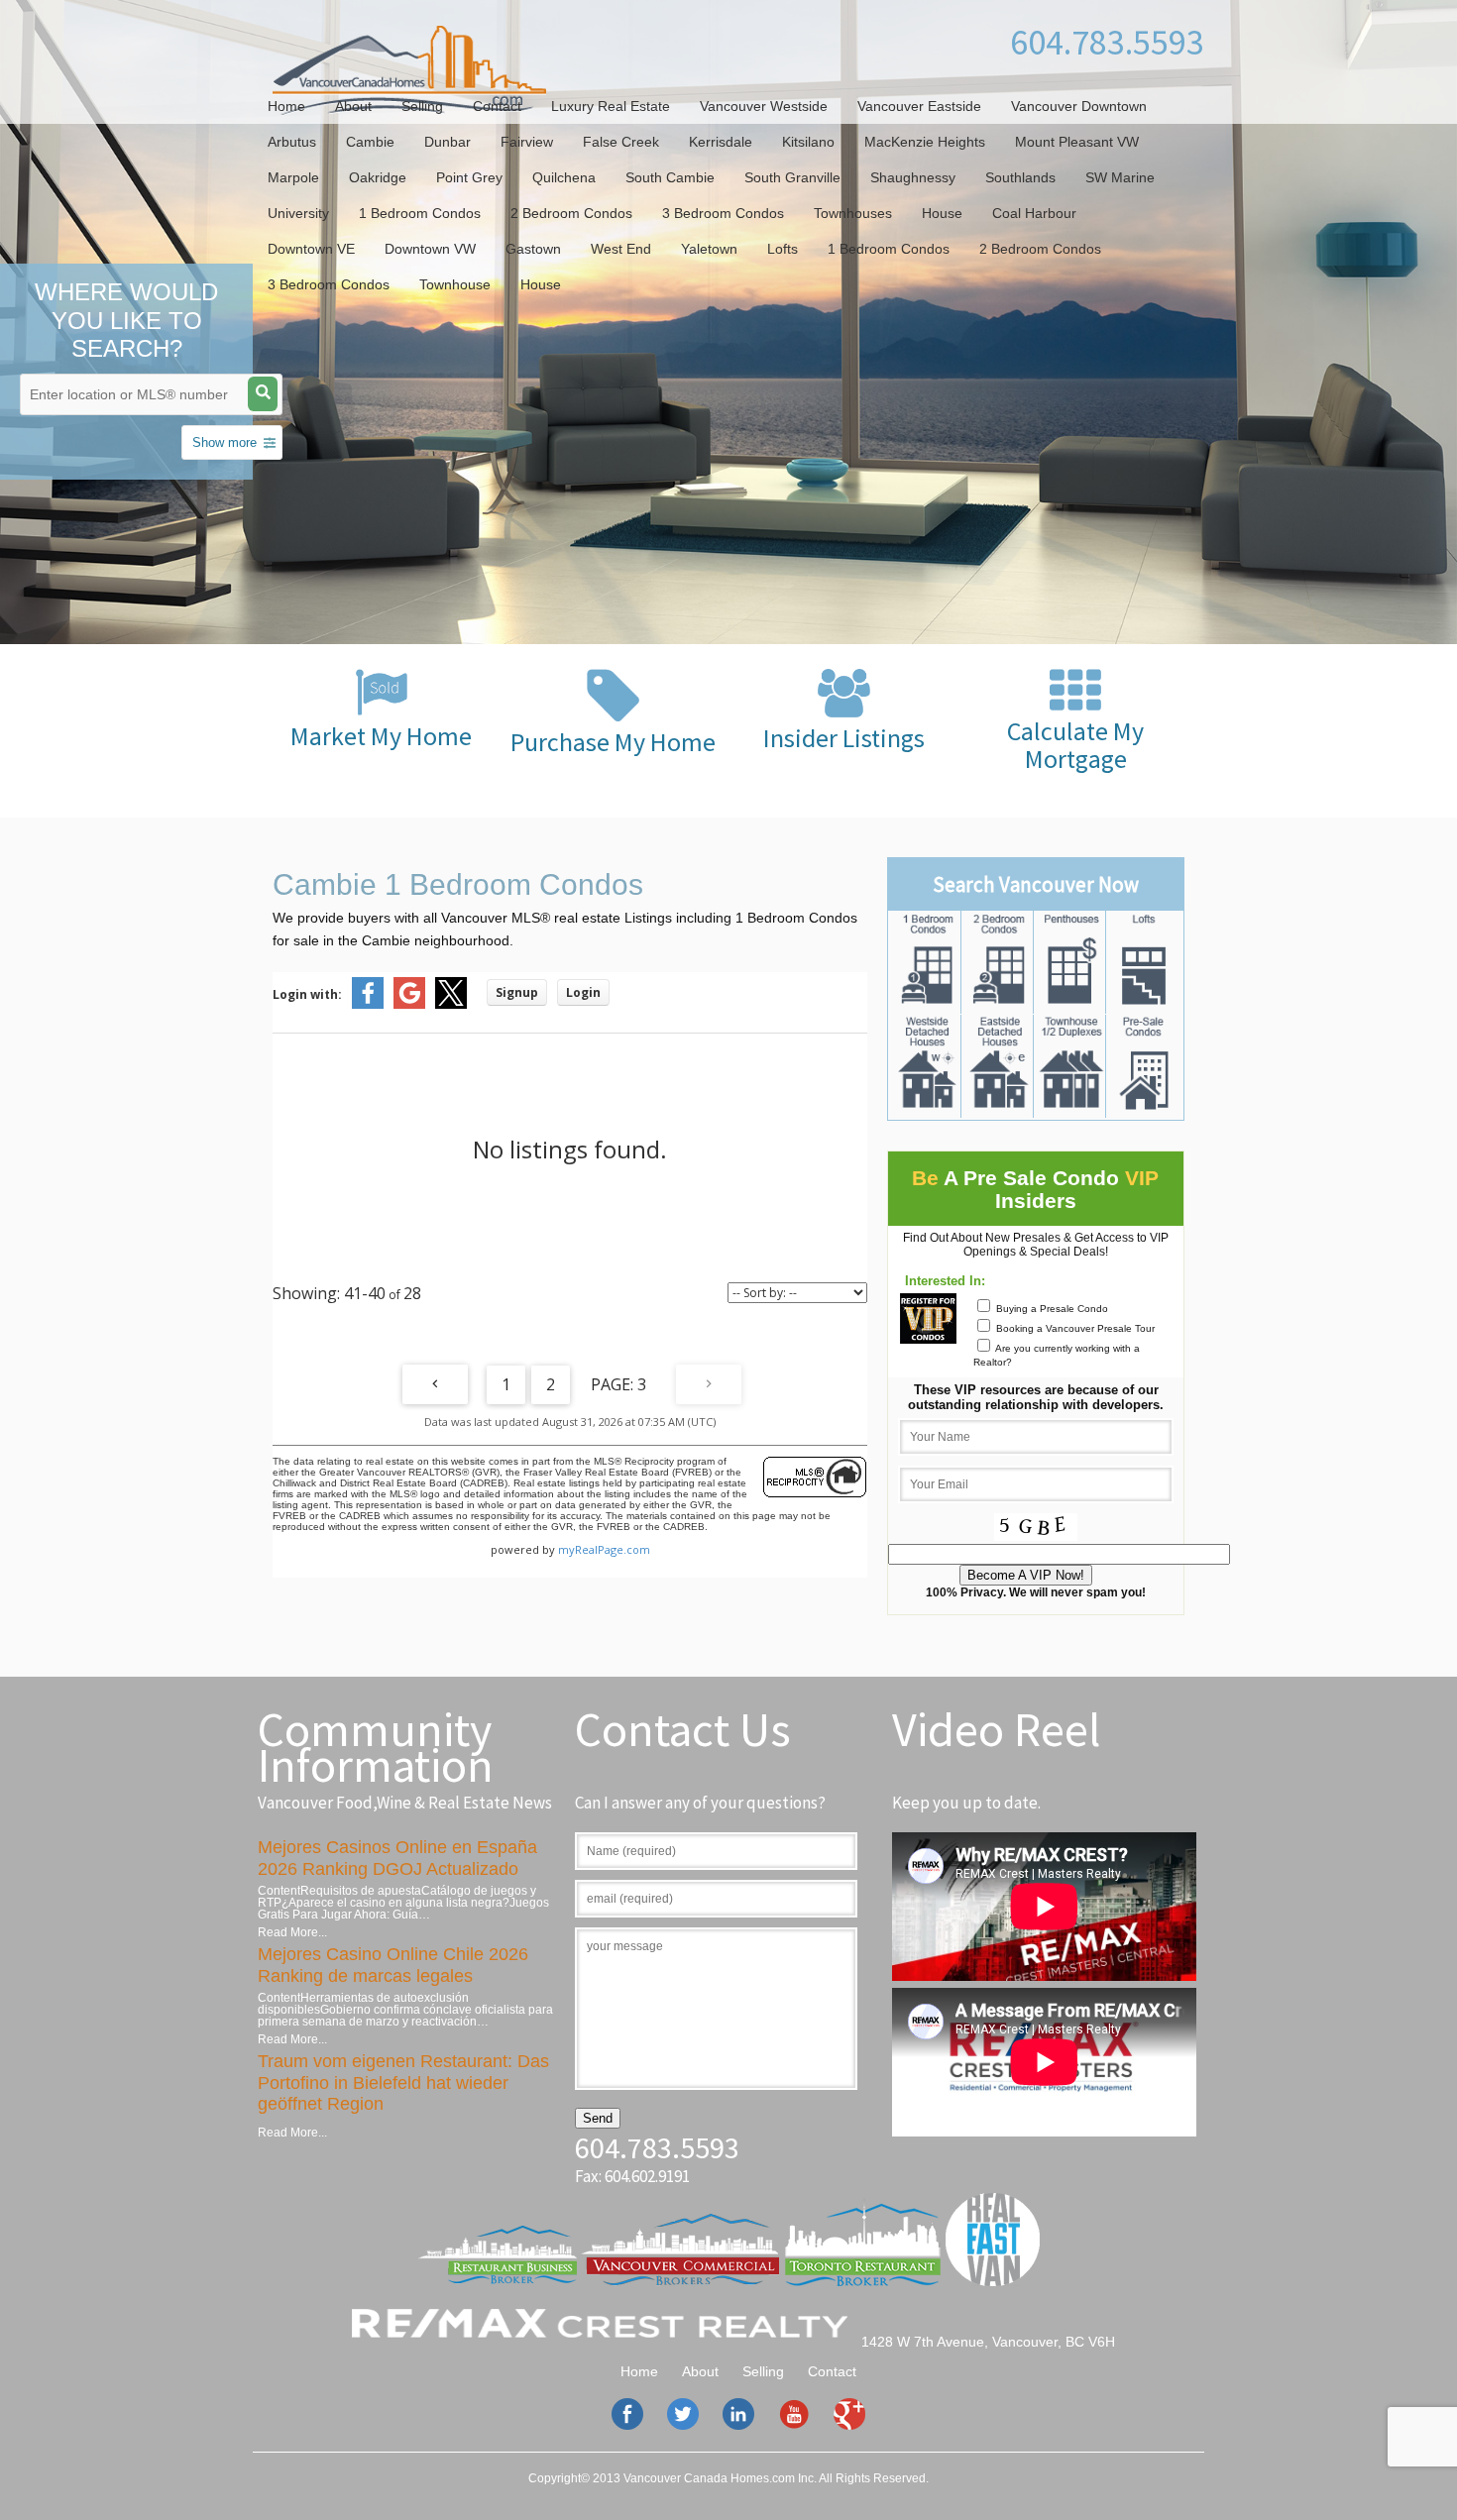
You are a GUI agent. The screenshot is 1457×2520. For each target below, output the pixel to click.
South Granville (792, 177)
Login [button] (583, 992)
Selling (422, 106)
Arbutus (292, 142)
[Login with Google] (409, 1004)
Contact (497, 106)
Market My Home (381, 736)
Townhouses (853, 213)
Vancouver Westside (764, 106)
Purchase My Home (613, 742)
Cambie (370, 142)
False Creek (621, 142)
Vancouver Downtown (1079, 106)
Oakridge (378, 177)
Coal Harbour (1034, 213)
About (353, 106)
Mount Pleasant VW (1077, 142)
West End (621, 249)
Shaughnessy (913, 177)
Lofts (783, 249)
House (942, 213)
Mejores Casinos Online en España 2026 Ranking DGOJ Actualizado (397, 1858)
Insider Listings (844, 738)
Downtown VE (311, 249)
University (298, 213)
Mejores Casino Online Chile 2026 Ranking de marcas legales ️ (393, 1965)
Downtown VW (430, 249)
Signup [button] (517, 992)
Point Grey (469, 177)
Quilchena (564, 177)
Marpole (293, 177)
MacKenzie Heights (925, 142)
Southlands (1020, 177)
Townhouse (455, 284)
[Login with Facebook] (368, 1004)
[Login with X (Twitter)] (451, 1004)
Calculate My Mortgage (1075, 745)
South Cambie (670, 177)
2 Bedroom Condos (571, 213)
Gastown (533, 249)
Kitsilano (808, 142)
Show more (224, 442)
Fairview (527, 142)
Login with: (307, 994)
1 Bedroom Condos (420, 213)
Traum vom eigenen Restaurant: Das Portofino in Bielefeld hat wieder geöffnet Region (403, 2082)
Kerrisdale (721, 142)
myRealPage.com (604, 1549)
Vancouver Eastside (919, 106)
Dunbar (448, 142)
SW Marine (1120, 177)
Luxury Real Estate (611, 106)
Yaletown (709, 249)
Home (286, 106)
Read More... (292, 1932)
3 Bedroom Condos (723, 213)
